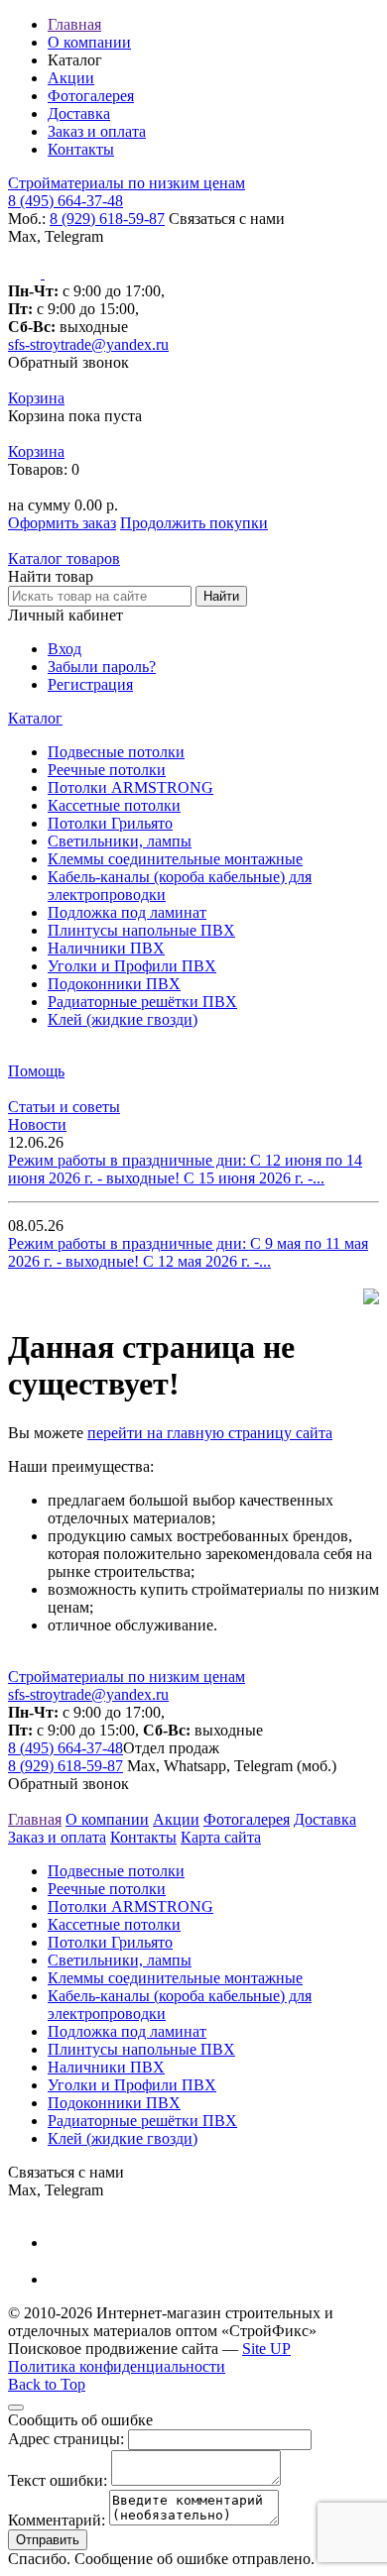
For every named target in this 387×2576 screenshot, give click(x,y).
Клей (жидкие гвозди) (123, 1019)
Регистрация (90, 684)
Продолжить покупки (194, 523)
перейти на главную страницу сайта (210, 1433)
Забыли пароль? (102, 667)
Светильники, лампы (120, 841)
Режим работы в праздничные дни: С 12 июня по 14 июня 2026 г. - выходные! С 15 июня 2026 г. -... (185, 1169)
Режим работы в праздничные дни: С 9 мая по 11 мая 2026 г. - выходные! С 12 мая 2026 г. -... (188, 1252)
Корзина (36, 398)
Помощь (36, 1071)
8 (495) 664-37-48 (65, 201)
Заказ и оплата (97, 131)
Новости (37, 1124)
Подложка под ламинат (127, 912)
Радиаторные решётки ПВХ (142, 1002)
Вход (64, 649)
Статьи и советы (64, 1107)
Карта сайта (221, 1837)
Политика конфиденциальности (117, 2366)
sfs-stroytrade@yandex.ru (88, 344)
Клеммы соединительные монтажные (175, 859)
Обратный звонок (68, 362)
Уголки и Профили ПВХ (132, 966)
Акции (71, 78)
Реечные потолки (107, 770)
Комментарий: (57, 2520)
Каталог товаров (64, 559)
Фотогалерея (91, 96)
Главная (74, 24)
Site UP (266, 2349)
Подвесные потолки (116, 752)
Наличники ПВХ (106, 948)
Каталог (35, 718)
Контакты (81, 149)
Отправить (48, 2540)
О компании (89, 42)
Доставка (79, 113)
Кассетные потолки (114, 805)
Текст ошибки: (58, 2480)
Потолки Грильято (110, 823)
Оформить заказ (62, 523)
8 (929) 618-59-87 (107, 219)
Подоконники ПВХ (114, 984)
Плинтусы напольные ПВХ (141, 930)
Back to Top (47, 2384)
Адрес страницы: (66, 2439)
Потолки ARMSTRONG (130, 787)
